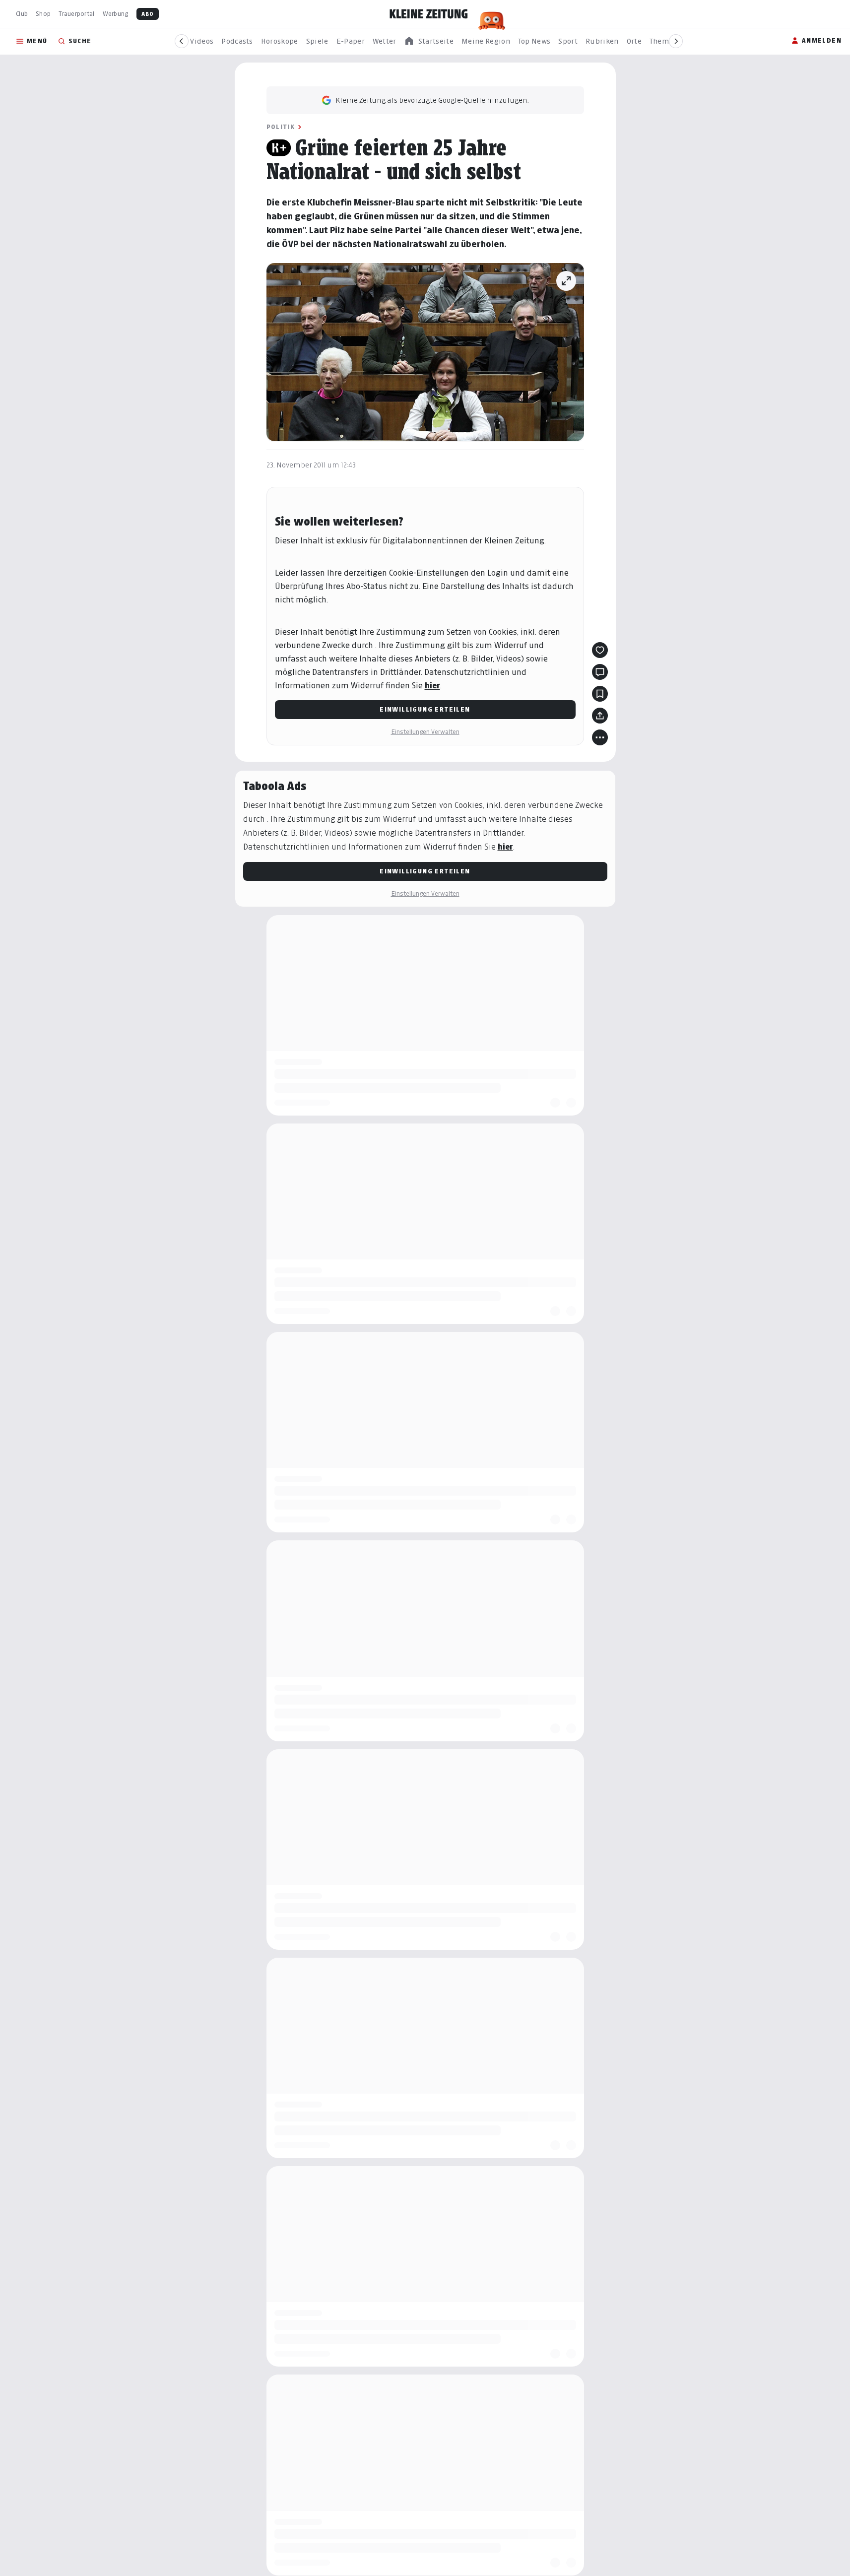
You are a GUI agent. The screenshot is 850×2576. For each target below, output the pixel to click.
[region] (429, 41)
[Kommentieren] (600, 672)
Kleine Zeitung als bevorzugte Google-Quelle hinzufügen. (432, 100)
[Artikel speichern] (600, 694)
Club (22, 14)
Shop (43, 14)
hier (432, 686)
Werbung (116, 14)
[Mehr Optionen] (600, 737)
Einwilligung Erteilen (425, 709)
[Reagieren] (600, 650)
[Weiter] (676, 41)
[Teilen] (600, 716)
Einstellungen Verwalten (425, 732)
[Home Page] (429, 14)
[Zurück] (182, 41)
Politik (281, 127)
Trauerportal (76, 14)
